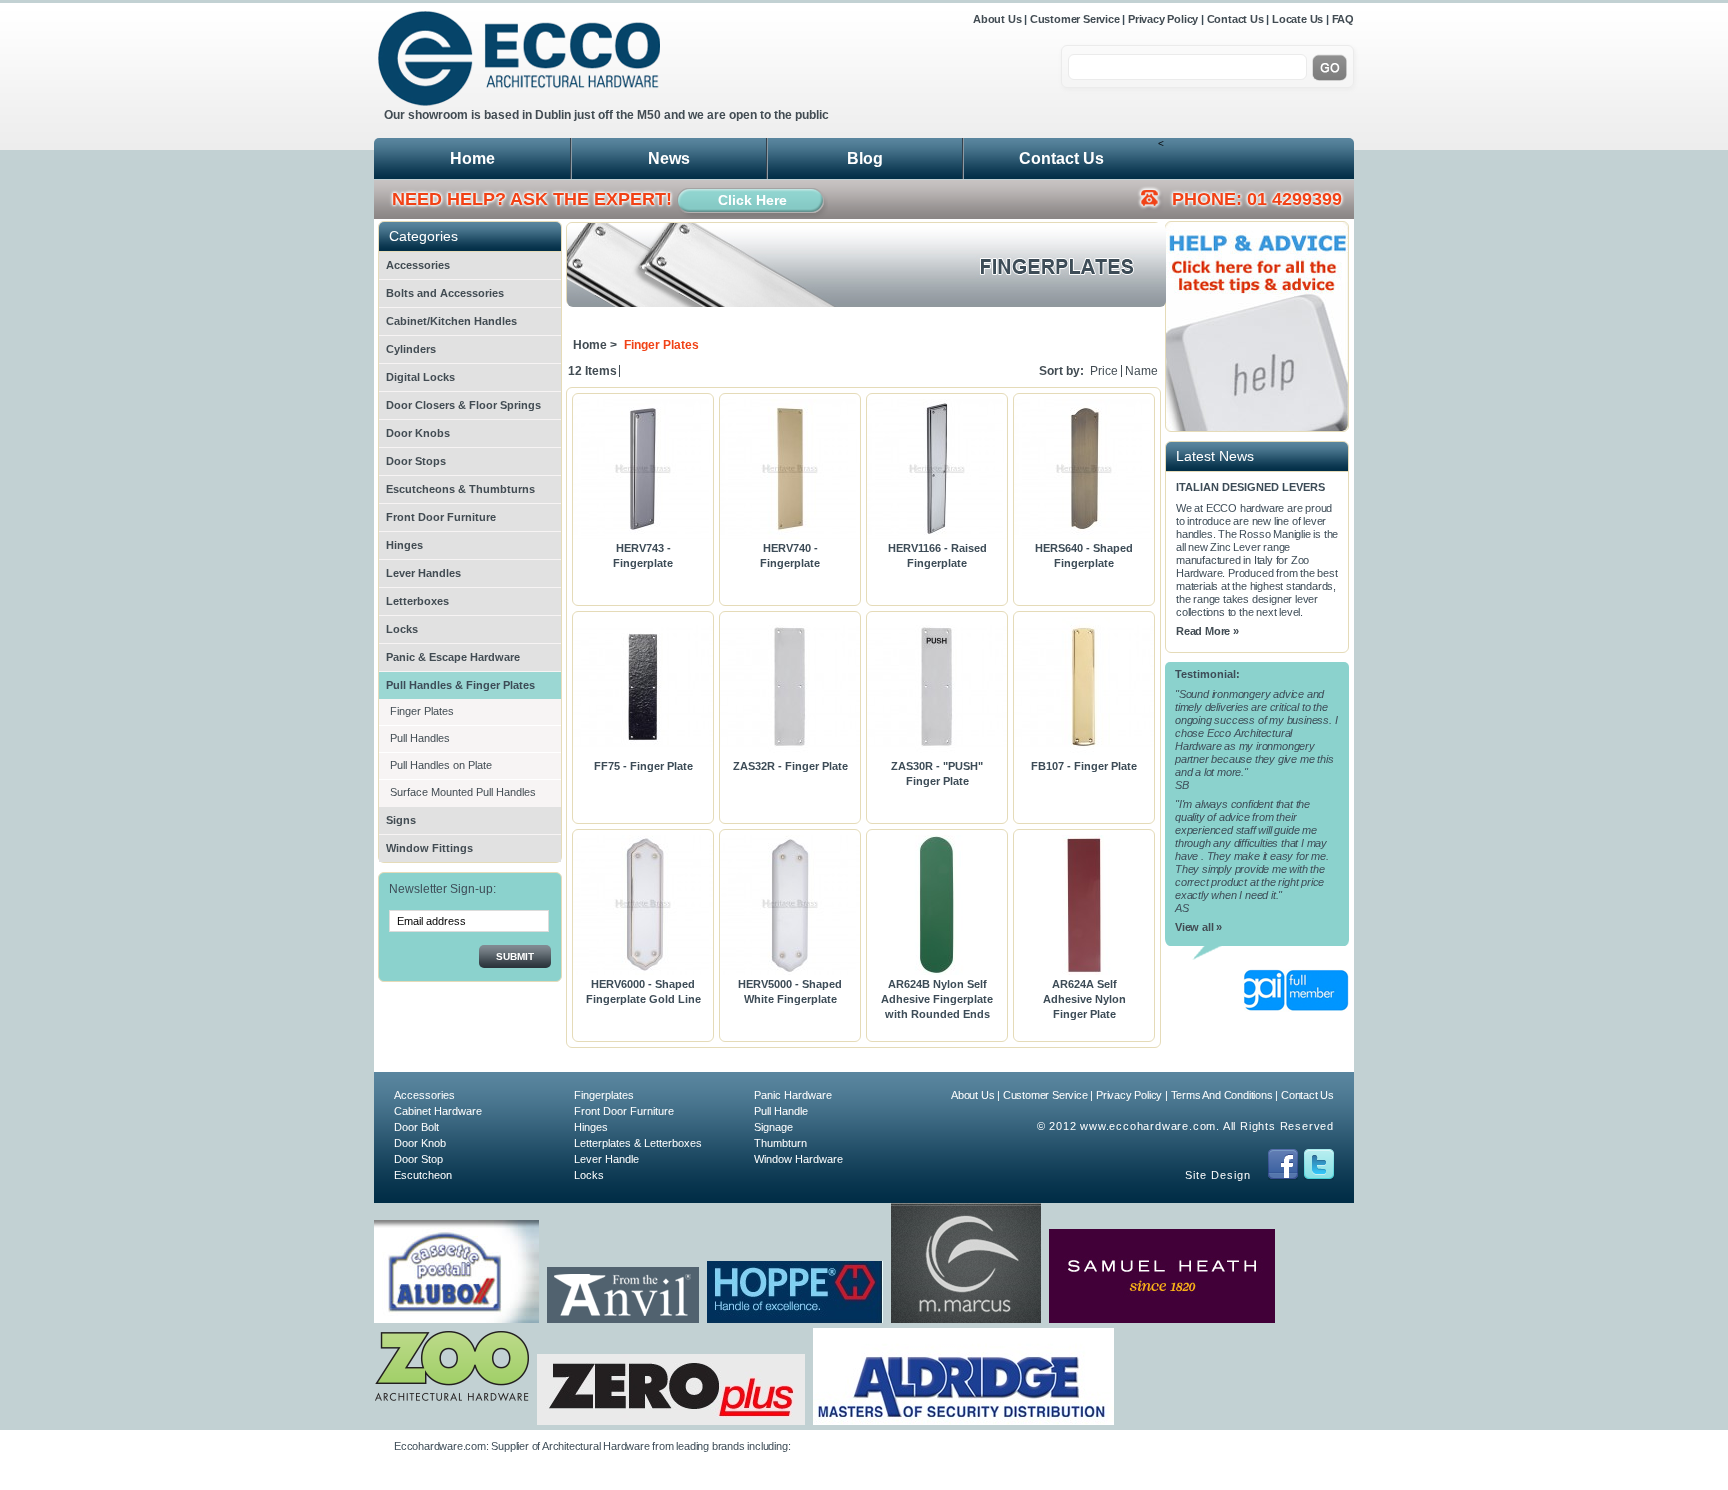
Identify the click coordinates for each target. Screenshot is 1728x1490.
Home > (595, 345)
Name (1141, 371)
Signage (773, 1127)
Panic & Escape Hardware (453, 657)
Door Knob (420, 1143)
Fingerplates (604, 1095)
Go (1329, 68)
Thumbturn (780, 1143)
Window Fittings (429, 848)
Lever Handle (606, 1159)
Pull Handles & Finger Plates (460, 685)
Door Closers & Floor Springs (463, 405)
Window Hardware (798, 1159)
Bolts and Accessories (445, 293)
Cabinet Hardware (438, 1111)
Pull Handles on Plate (441, 765)
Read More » (1207, 631)
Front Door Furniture (441, 517)
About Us (998, 19)
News (669, 158)
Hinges (404, 545)
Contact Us (1235, 19)
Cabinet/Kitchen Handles (451, 321)
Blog (865, 158)
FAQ (1343, 19)
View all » (1198, 927)
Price (1104, 371)
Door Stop (418, 1159)
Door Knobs (418, 433)
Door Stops (416, 461)
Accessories (418, 265)
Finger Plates (422, 711)
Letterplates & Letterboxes (638, 1143)
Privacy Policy (1163, 19)
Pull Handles (420, 738)
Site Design (1218, 1175)
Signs (401, 820)
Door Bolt (416, 1127)
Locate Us (1297, 19)
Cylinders (411, 349)
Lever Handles (423, 573)
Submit (515, 956)
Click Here (752, 200)
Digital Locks (420, 377)
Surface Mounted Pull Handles (463, 792)
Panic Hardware (793, 1095)
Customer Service (1075, 19)
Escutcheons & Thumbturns (460, 489)
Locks (402, 629)
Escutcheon (423, 1175)
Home (472, 158)
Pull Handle (781, 1111)
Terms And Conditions (1222, 1095)
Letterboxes (417, 601)
